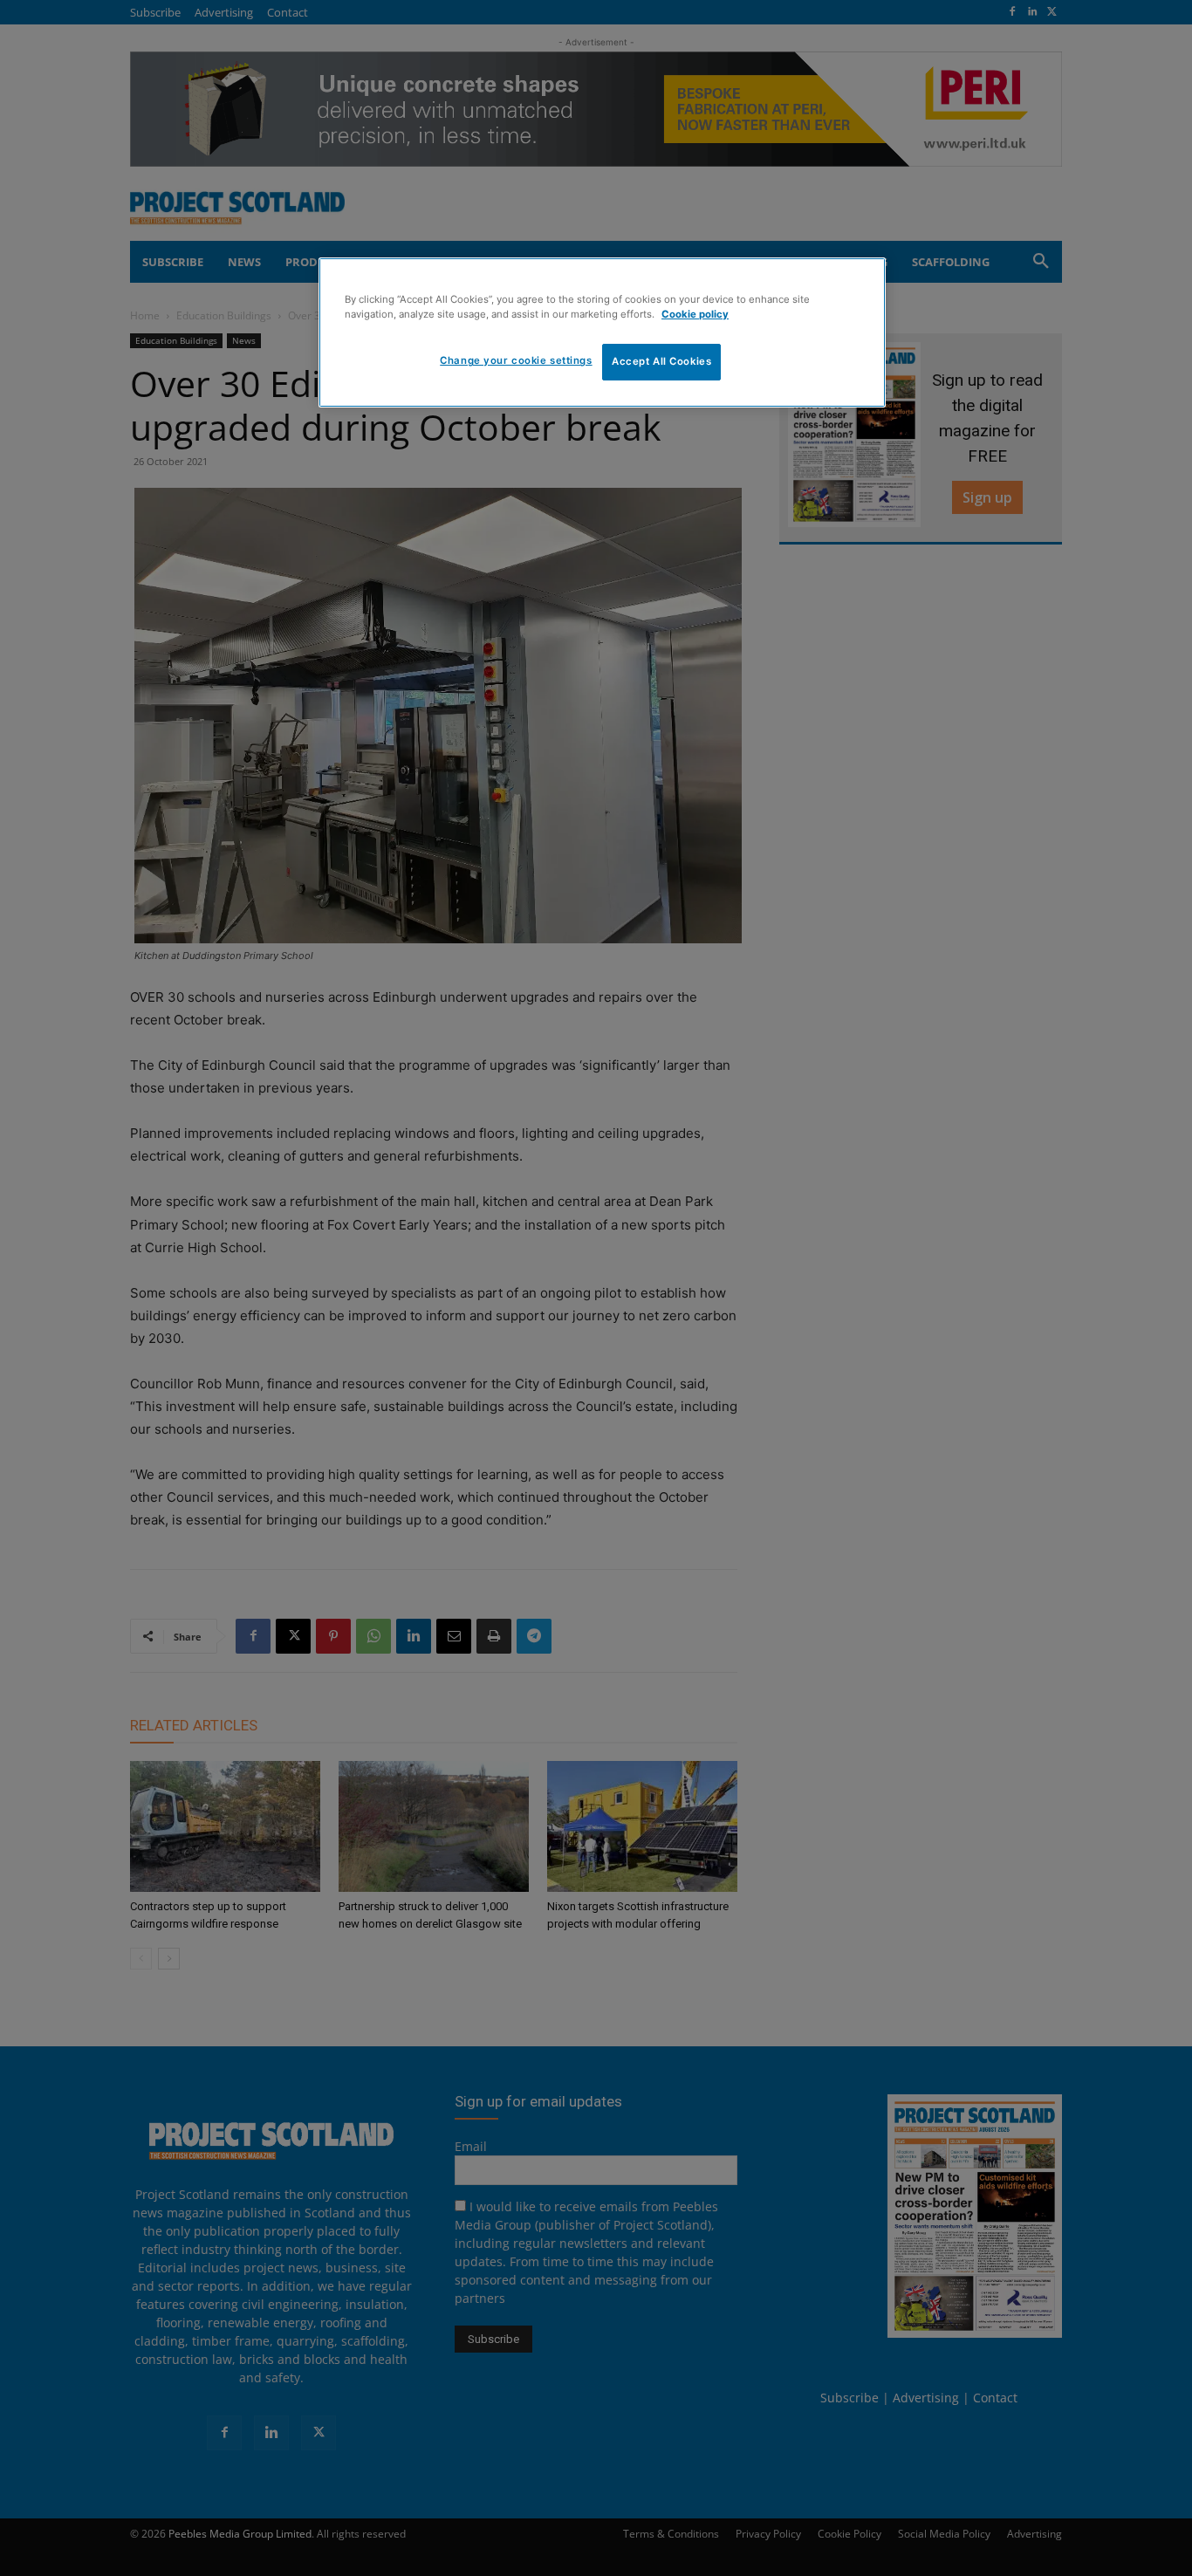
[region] (602, 332)
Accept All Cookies (661, 361)
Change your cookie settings (516, 360)
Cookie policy (695, 314)
